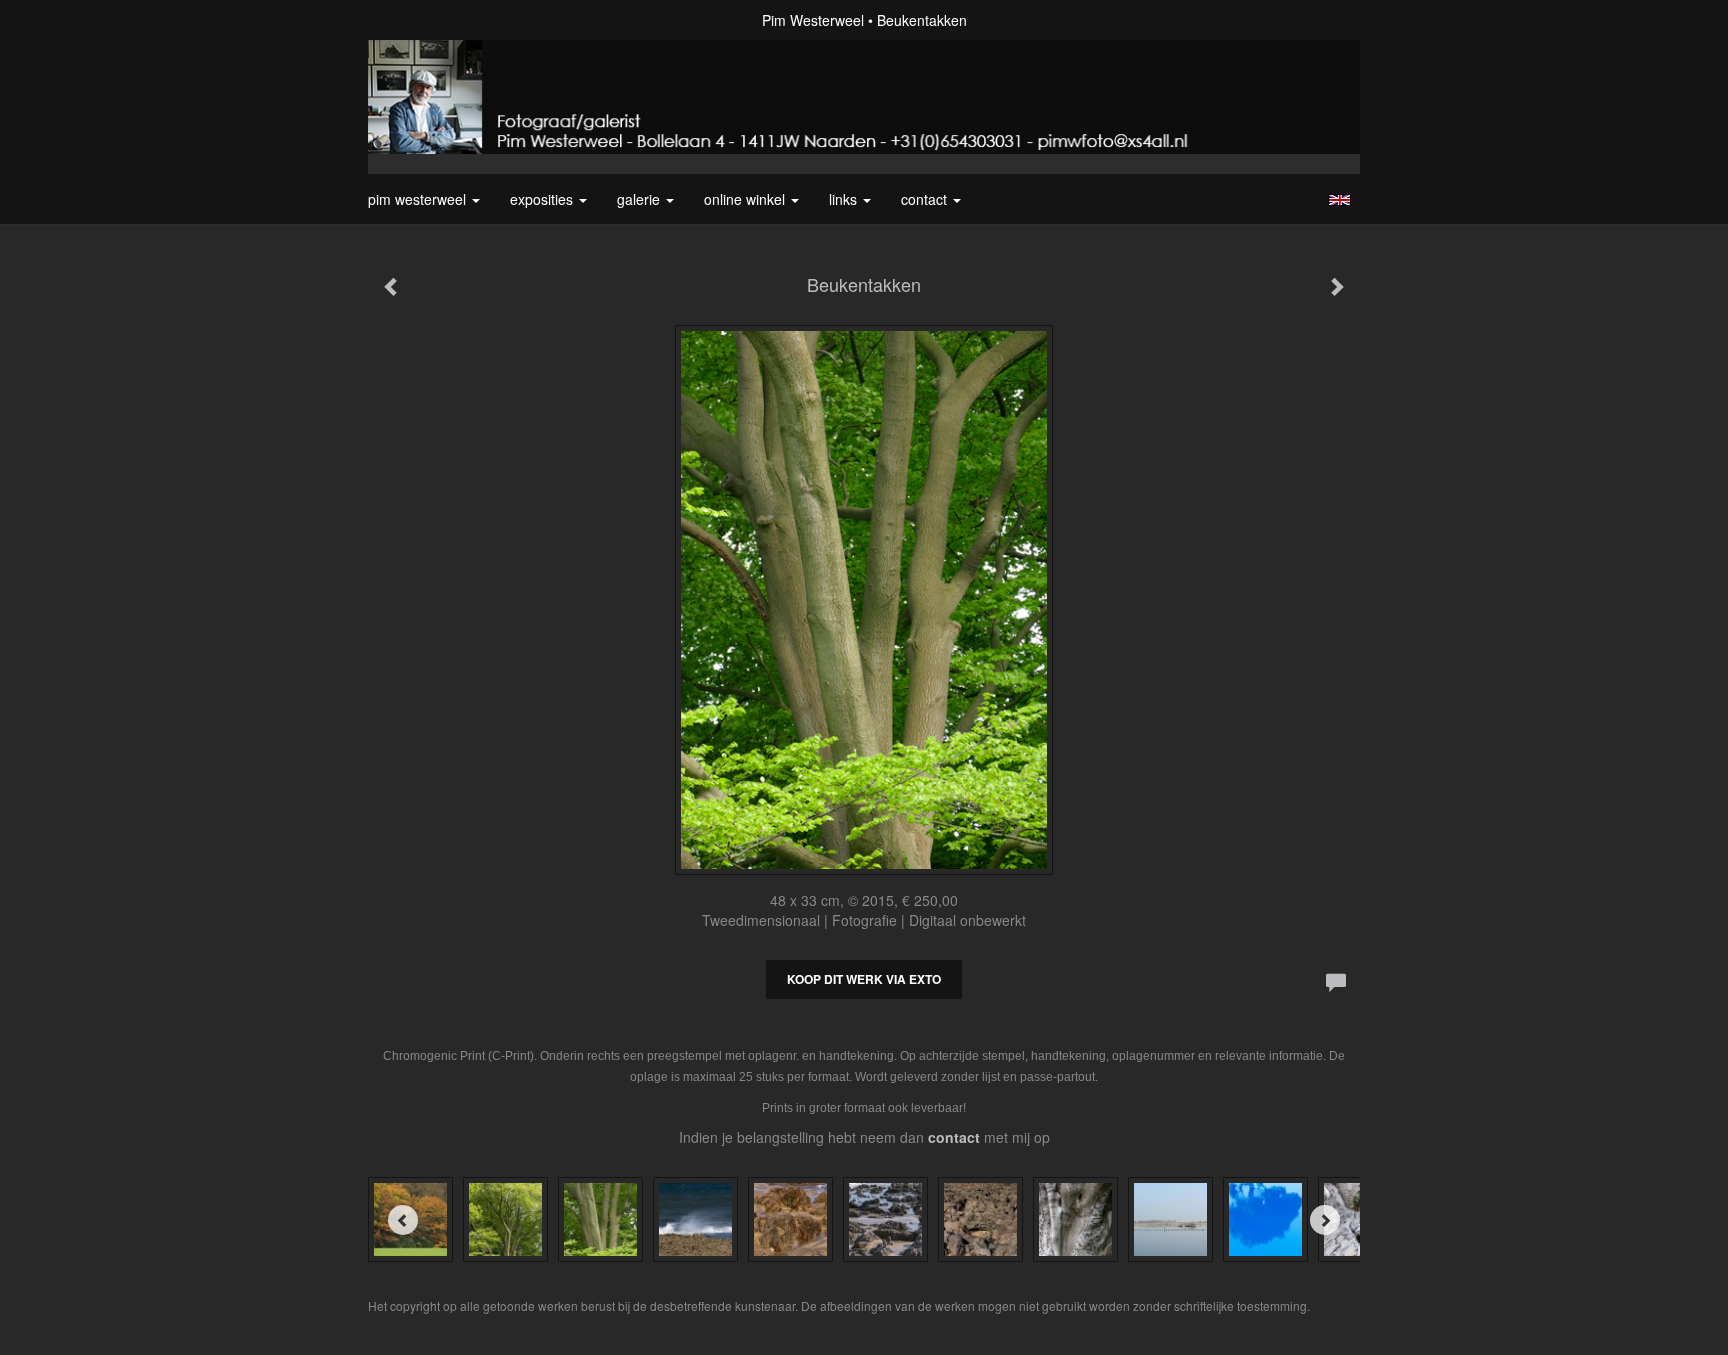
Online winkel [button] (746, 199)
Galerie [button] (640, 199)
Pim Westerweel (813, 20)
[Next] (1325, 1220)
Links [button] (845, 199)
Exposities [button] (543, 199)
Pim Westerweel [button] (419, 199)
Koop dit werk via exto (864, 979)
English (1339, 200)
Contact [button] (926, 199)
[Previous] (403, 1220)
